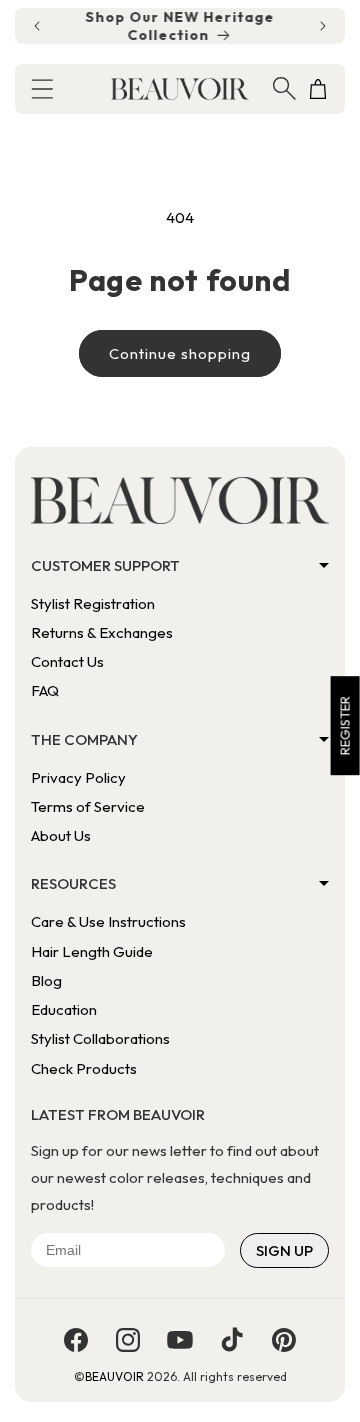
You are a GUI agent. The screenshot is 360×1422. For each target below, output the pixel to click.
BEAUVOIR (114, 1376)
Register (345, 725)
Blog (46, 980)
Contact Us (67, 661)
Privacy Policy (78, 777)
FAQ (45, 690)
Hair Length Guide (92, 951)
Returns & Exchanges (102, 632)
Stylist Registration (93, 603)
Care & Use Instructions (108, 921)
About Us (61, 835)
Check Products (84, 1068)
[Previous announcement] (37, 26)
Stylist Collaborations (100, 1038)
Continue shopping (180, 353)
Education (64, 1009)
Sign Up (284, 1250)
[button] (42, 89)
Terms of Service (88, 806)
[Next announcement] (323, 26)
